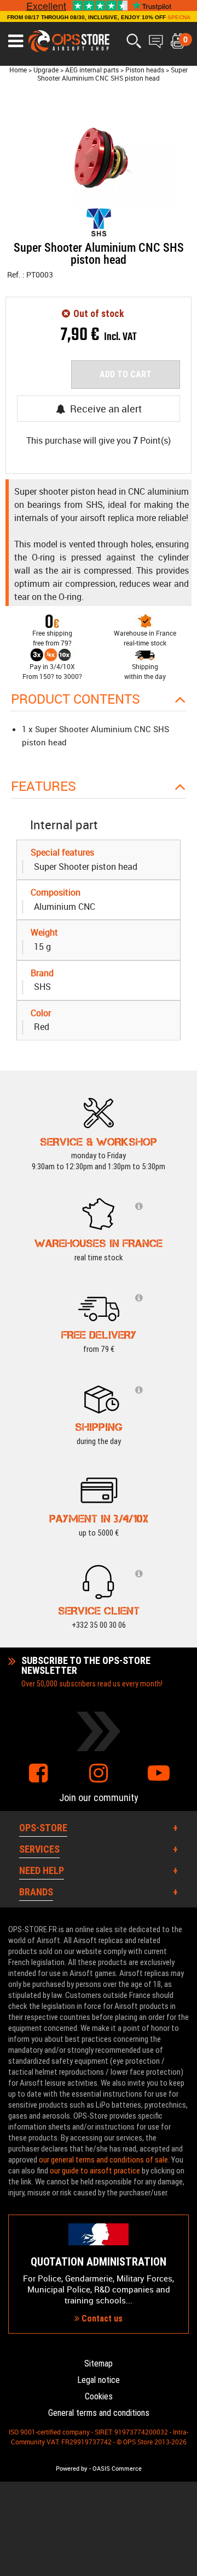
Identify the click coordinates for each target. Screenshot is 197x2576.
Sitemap (99, 2363)
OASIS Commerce (117, 2469)
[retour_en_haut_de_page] (183, 1535)
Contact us (101, 2319)
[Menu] (16, 41)
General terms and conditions (99, 2413)
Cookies (99, 2396)
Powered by (72, 2469)
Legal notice (99, 2380)
